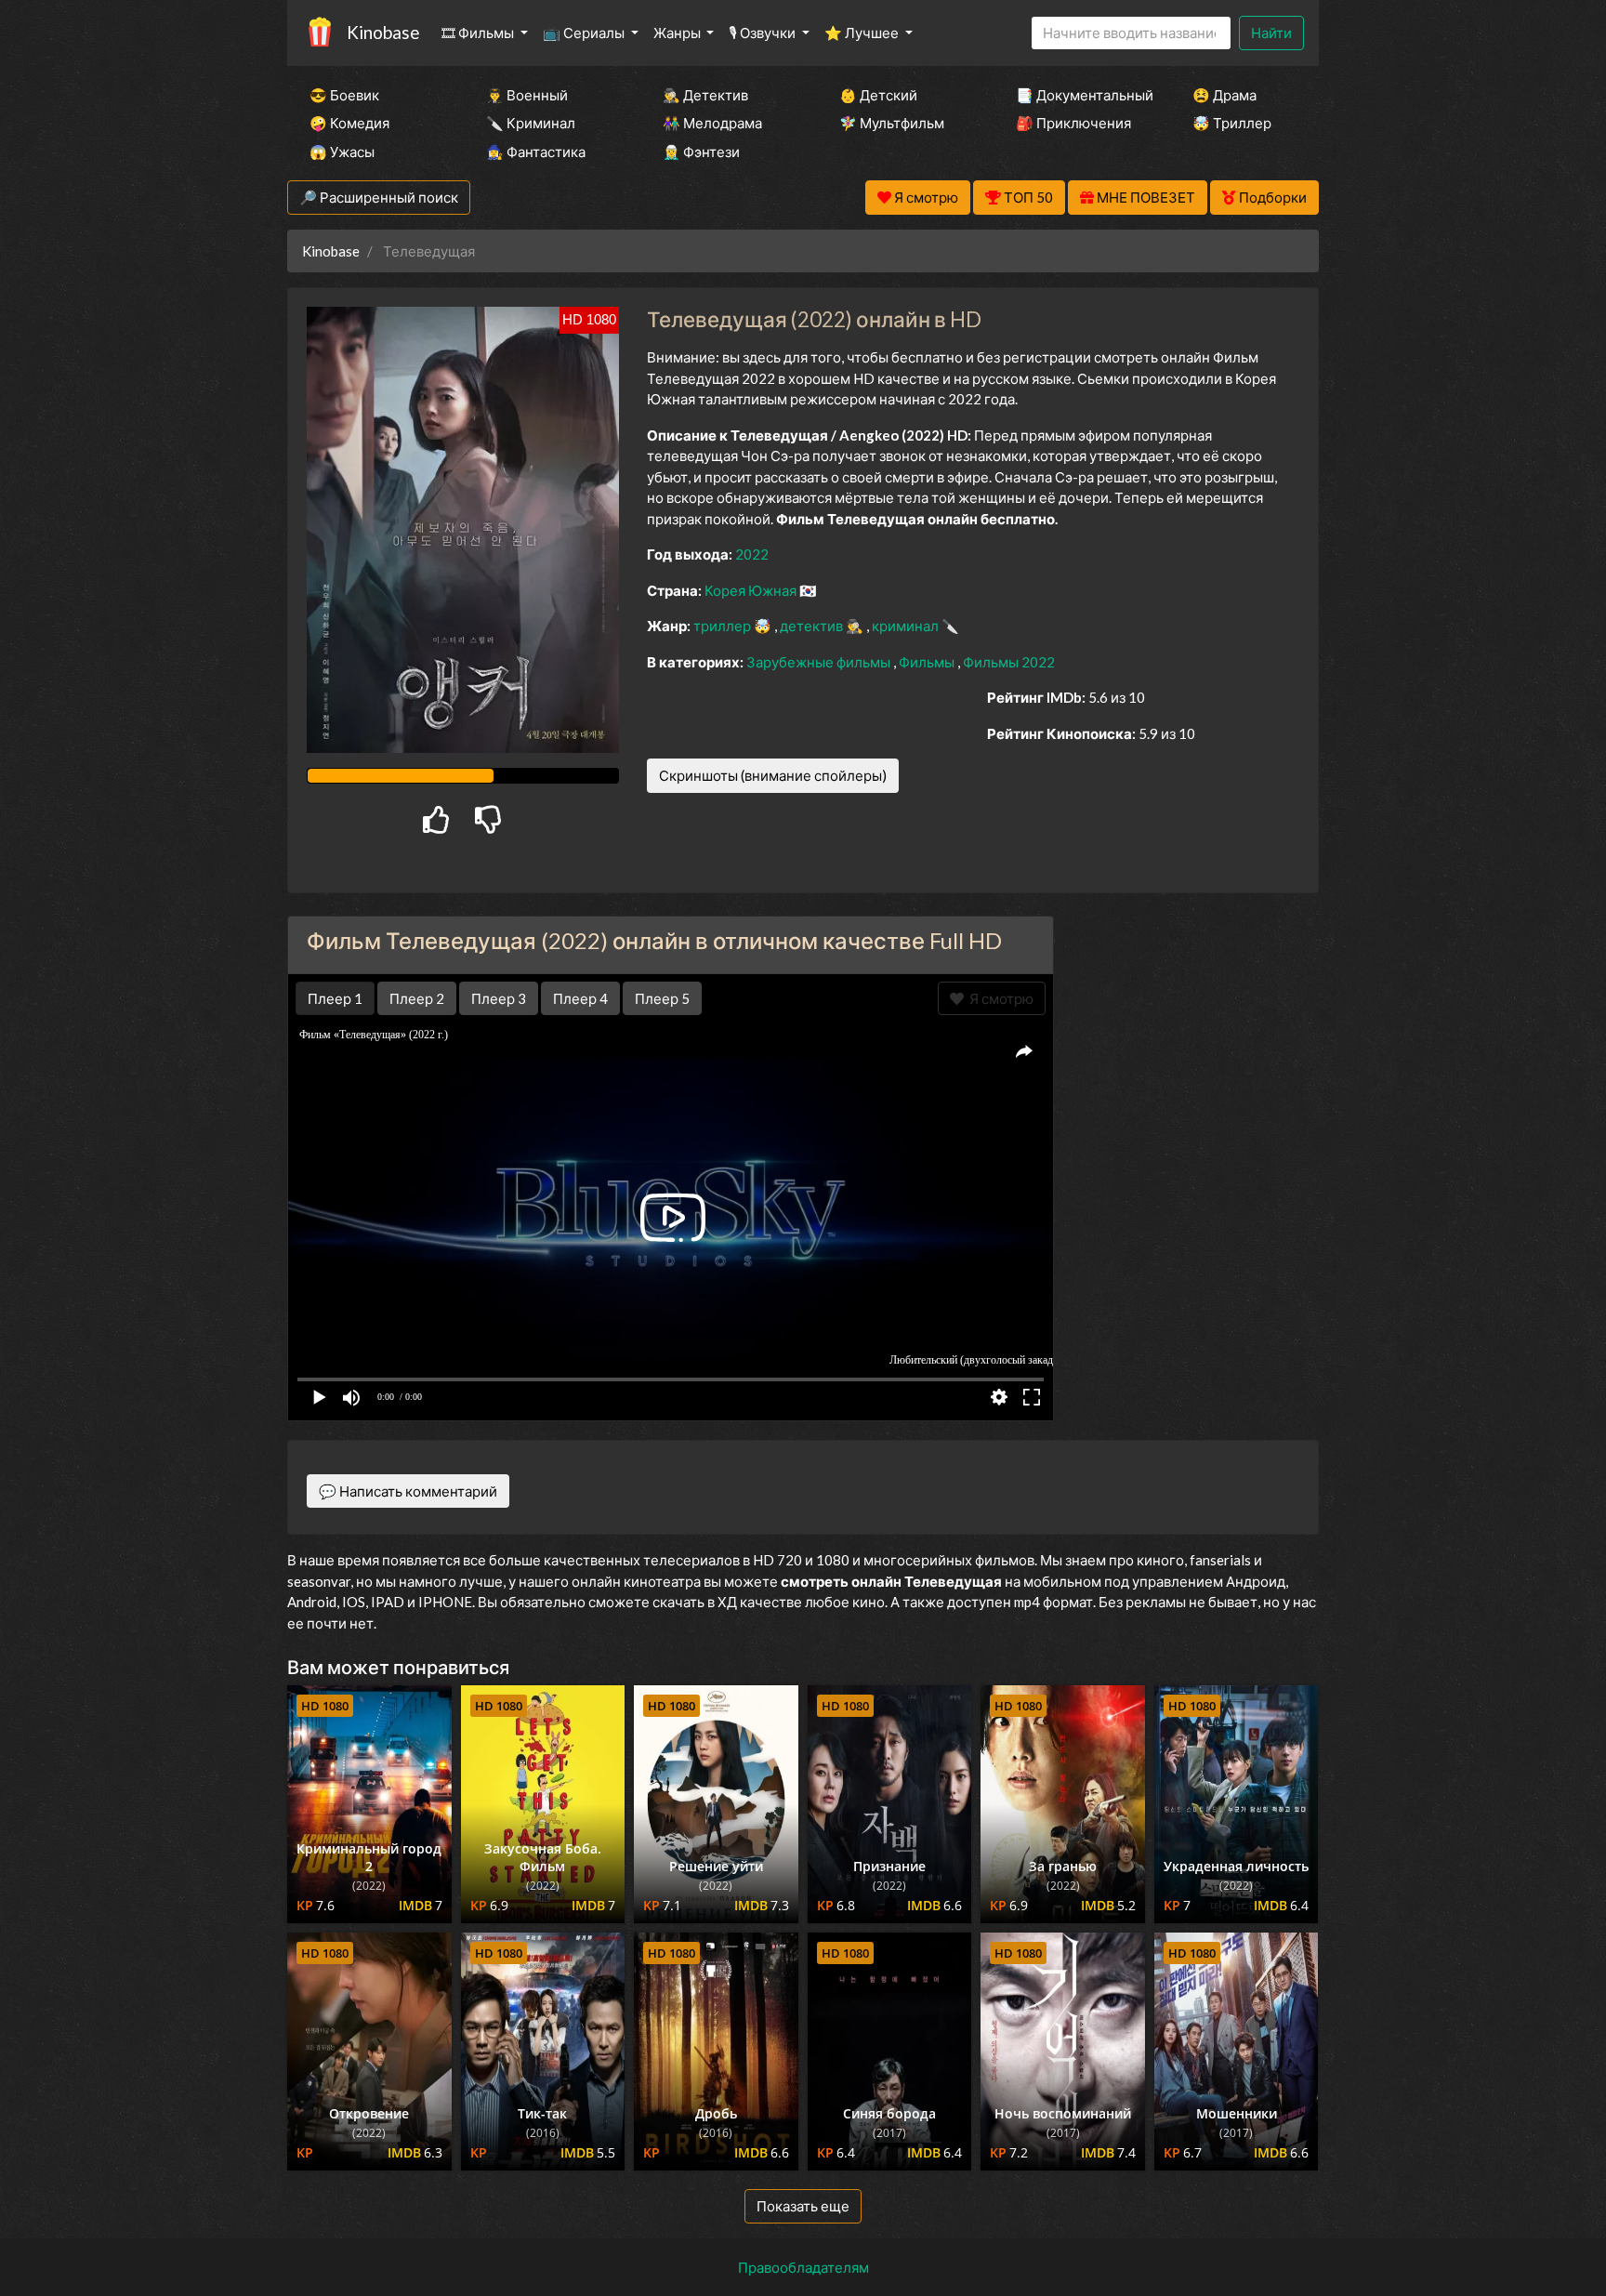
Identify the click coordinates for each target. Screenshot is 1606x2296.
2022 (752, 554)
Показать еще (803, 2206)
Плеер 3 (499, 998)
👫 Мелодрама (712, 123)
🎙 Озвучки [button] (764, 33)
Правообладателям (803, 2267)
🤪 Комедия (349, 123)
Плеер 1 (335, 998)
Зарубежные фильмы (820, 662)
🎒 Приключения (1073, 123)
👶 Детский (878, 95)
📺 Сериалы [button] (585, 33)
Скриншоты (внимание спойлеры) (773, 775)
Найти (1271, 33)
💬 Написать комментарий (408, 1491)
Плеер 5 (662, 998)
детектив (813, 626)
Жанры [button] (678, 33)
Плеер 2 (417, 998)
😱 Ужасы (342, 152)
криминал (907, 626)
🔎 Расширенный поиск (379, 197)
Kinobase (383, 32)
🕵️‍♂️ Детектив (705, 95)
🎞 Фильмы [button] (479, 33)
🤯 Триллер (1232, 123)
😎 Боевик (344, 95)
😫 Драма (1224, 95)
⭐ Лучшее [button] (863, 33)
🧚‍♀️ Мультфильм (892, 123)
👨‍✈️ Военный (527, 95)
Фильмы (928, 662)
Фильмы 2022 (1009, 662)
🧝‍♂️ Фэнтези (701, 152)
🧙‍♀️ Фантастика (536, 152)
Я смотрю (999, 998)
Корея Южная (752, 590)
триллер (724, 626)
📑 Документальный (1079, 95)
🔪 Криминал (531, 123)
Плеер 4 (580, 998)
